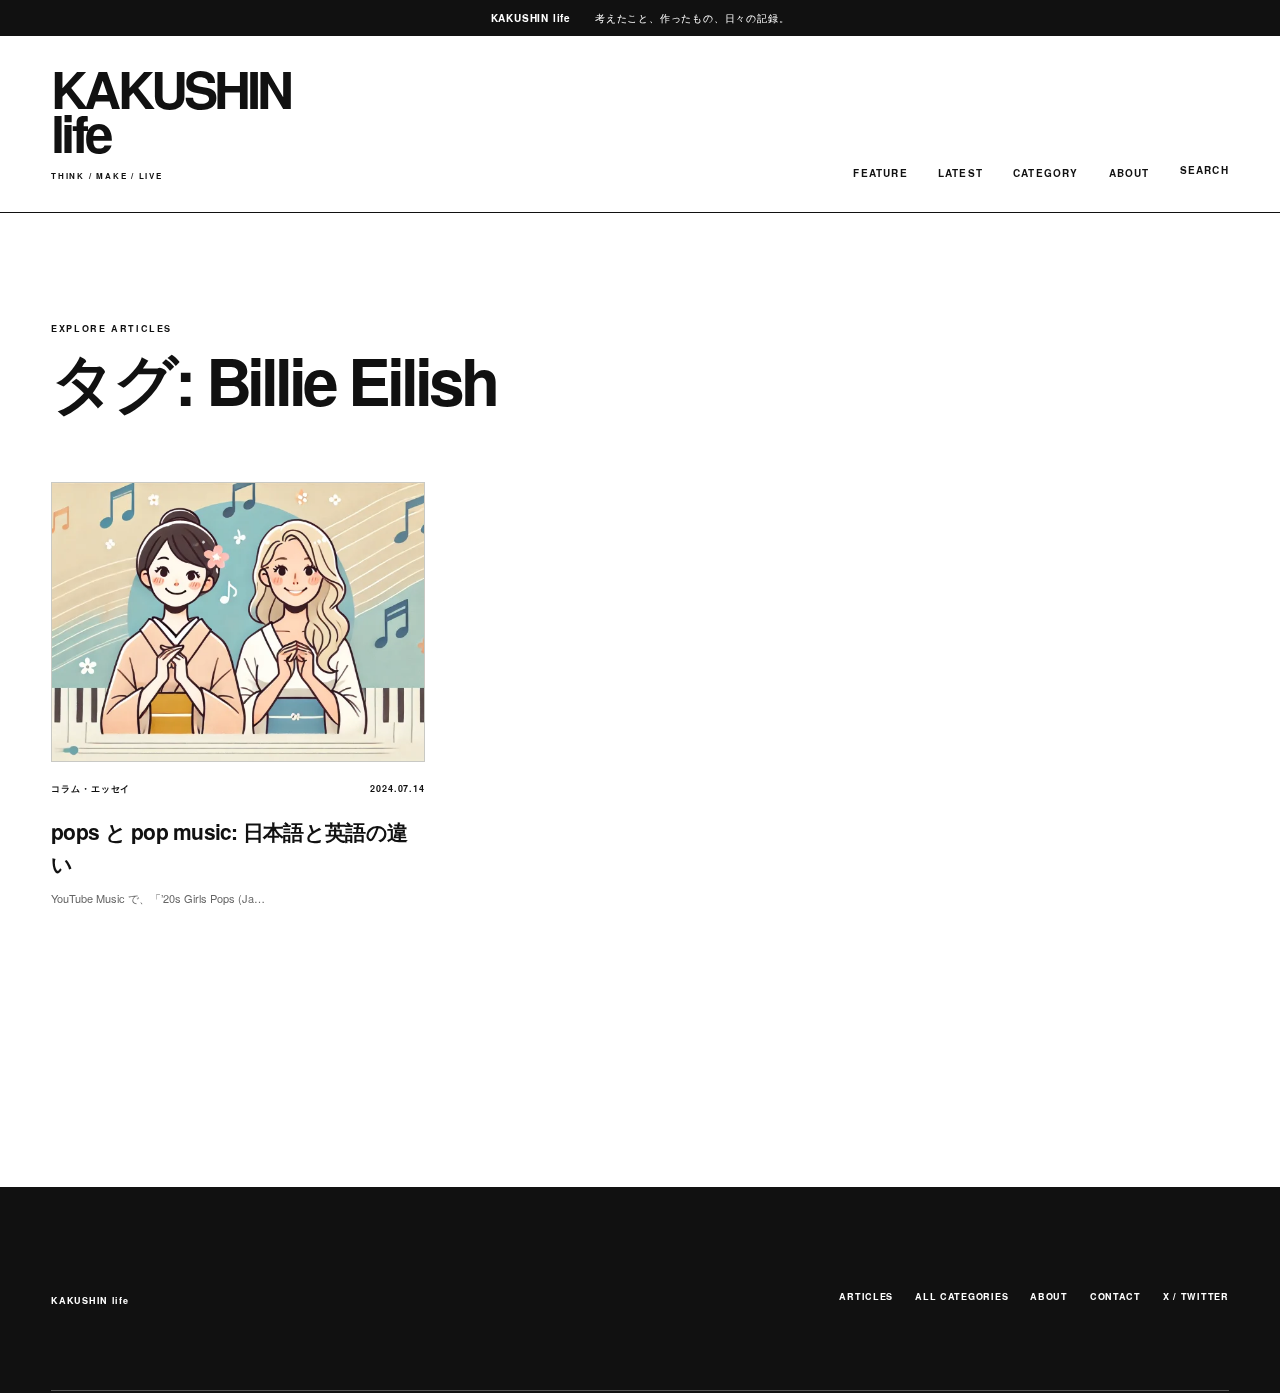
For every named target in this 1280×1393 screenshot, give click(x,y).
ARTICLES (866, 1296)
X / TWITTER (1196, 1296)
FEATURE (880, 173)
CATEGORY (1046, 173)
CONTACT (1115, 1296)
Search (1204, 170)
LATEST (960, 173)
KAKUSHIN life (89, 1300)
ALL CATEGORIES (961, 1296)
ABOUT (1129, 173)
